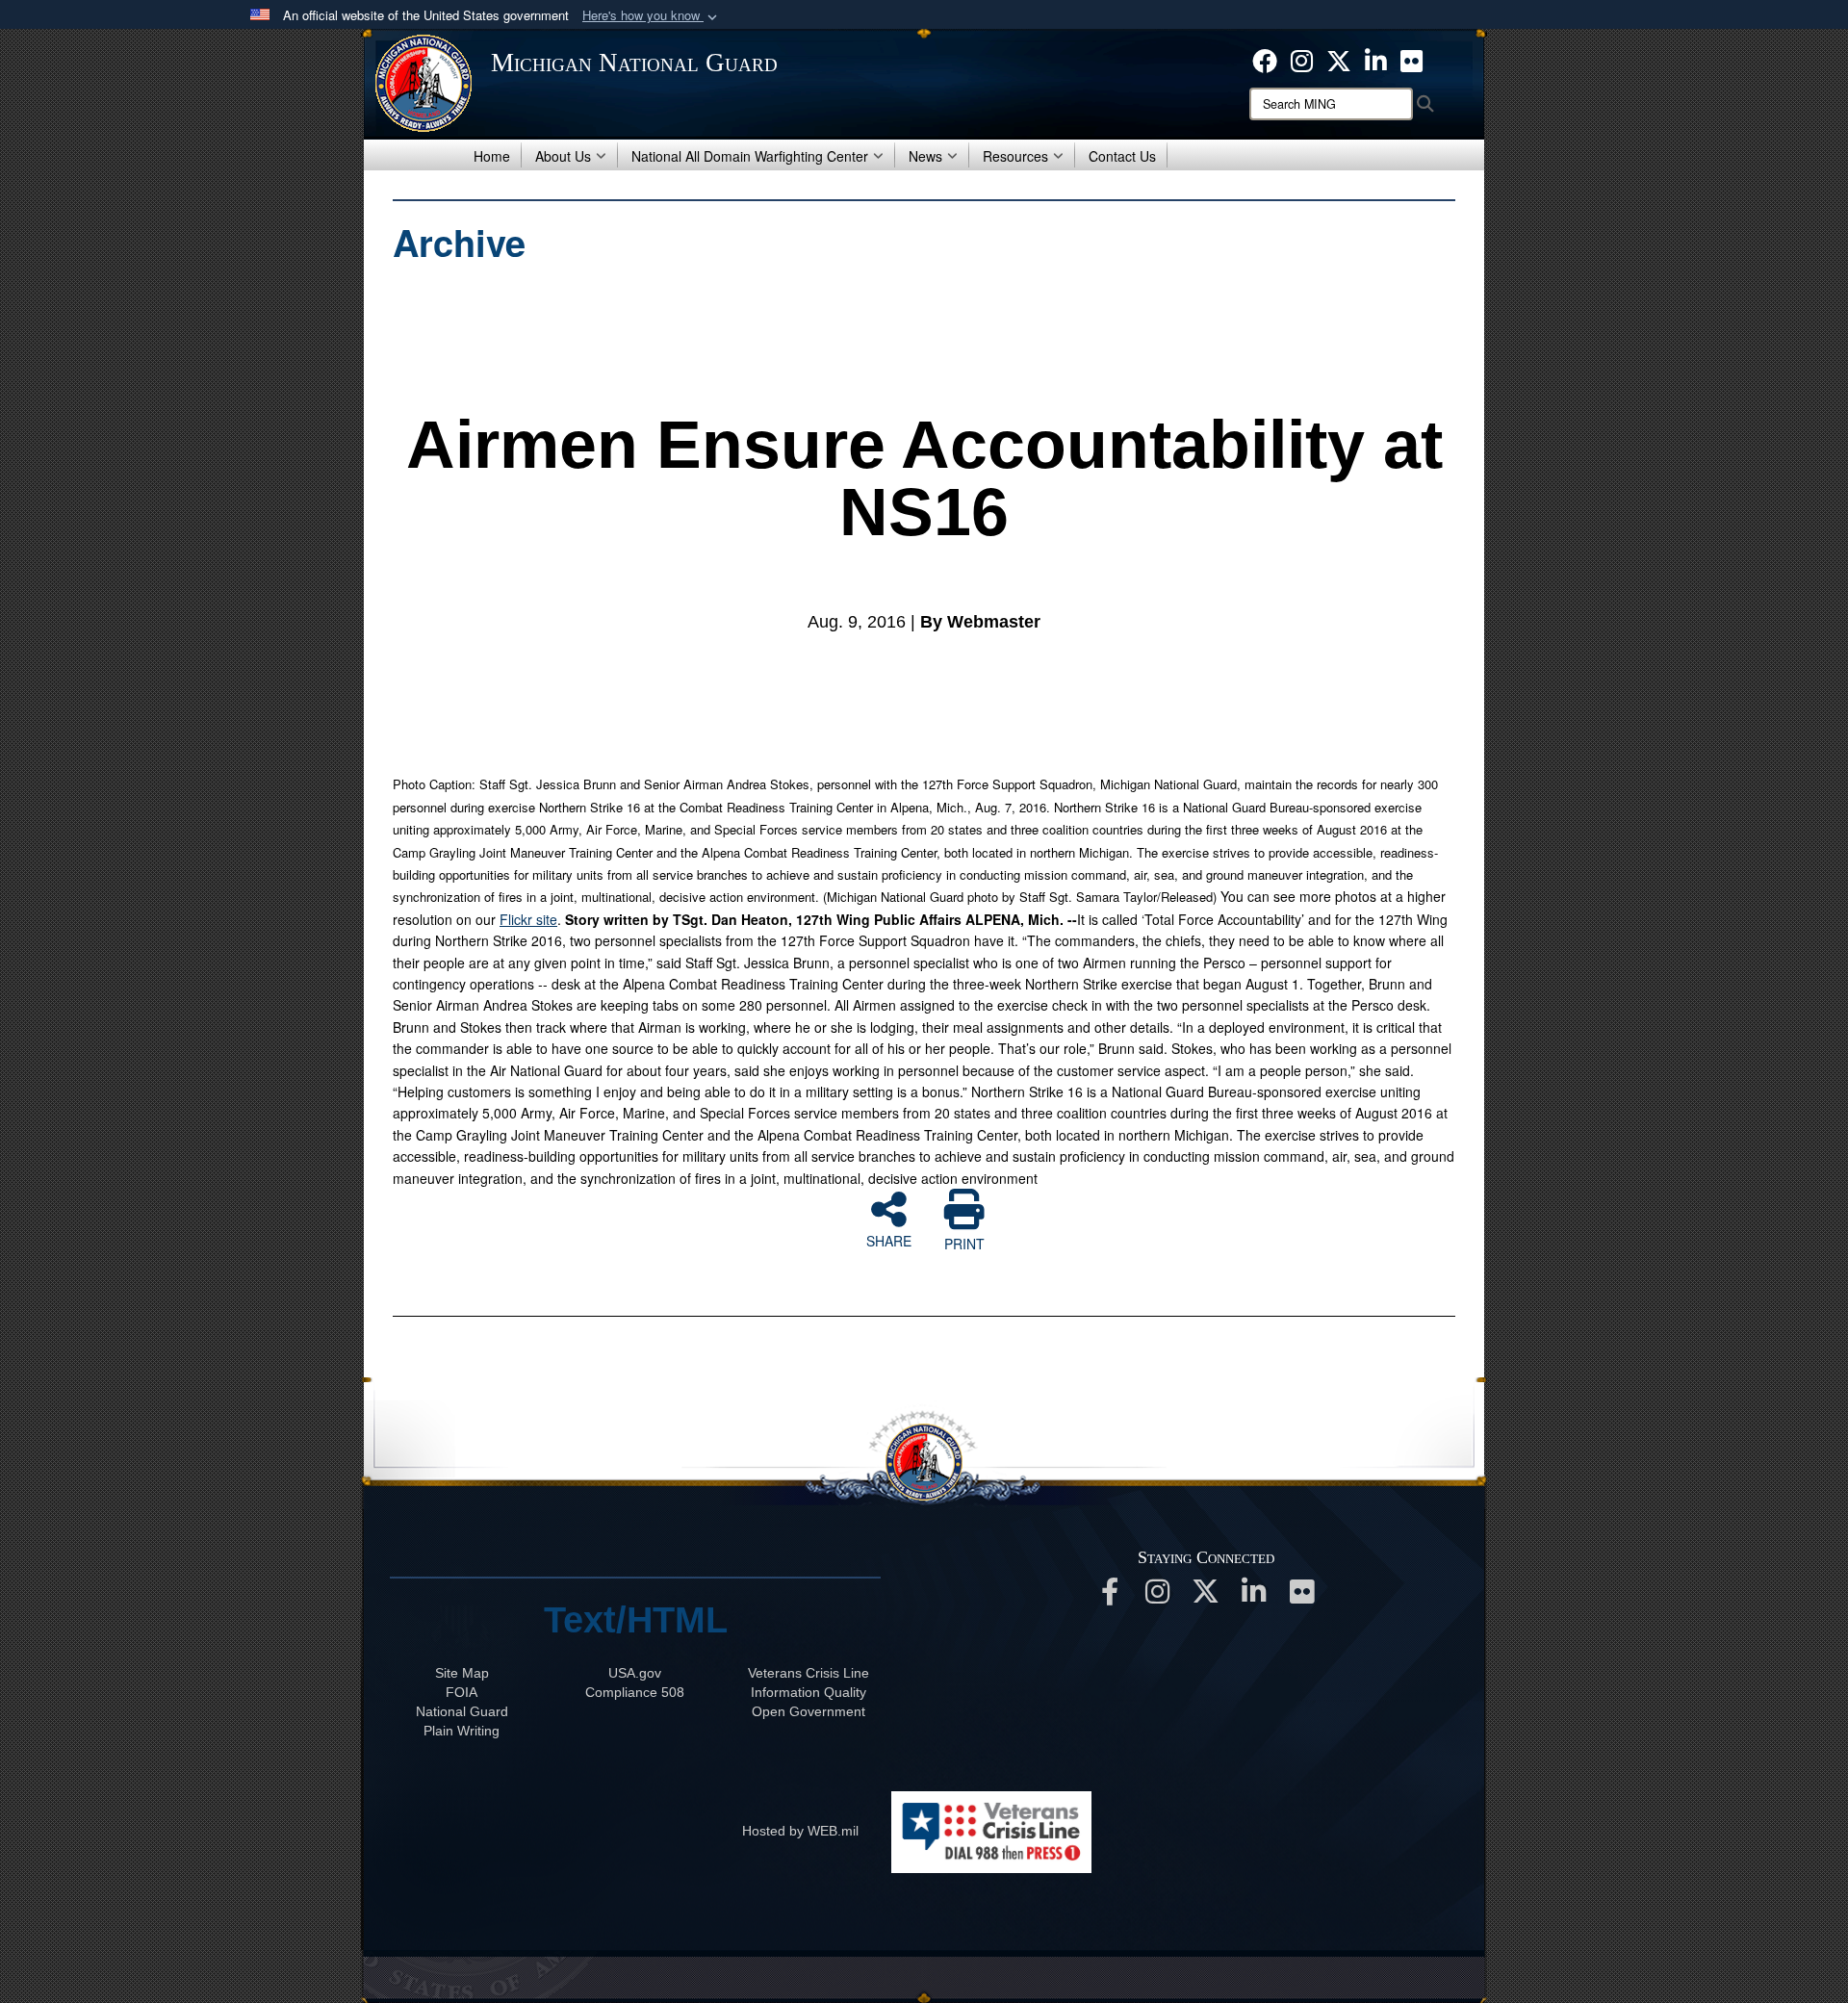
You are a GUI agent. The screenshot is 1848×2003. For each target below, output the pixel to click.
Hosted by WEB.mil (800, 1831)
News (925, 156)
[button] (652, 16)
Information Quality (808, 1692)
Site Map (462, 1673)
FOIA (462, 1692)
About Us (563, 156)
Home (492, 156)
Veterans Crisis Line (808, 1673)
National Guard (462, 1711)
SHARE (889, 1240)
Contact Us (1122, 156)
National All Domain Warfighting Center (750, 156)
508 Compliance (635, 1692)
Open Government (808, 1711)
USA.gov (635, 1673)
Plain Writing (462, 1731)
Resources (1015, 156)
